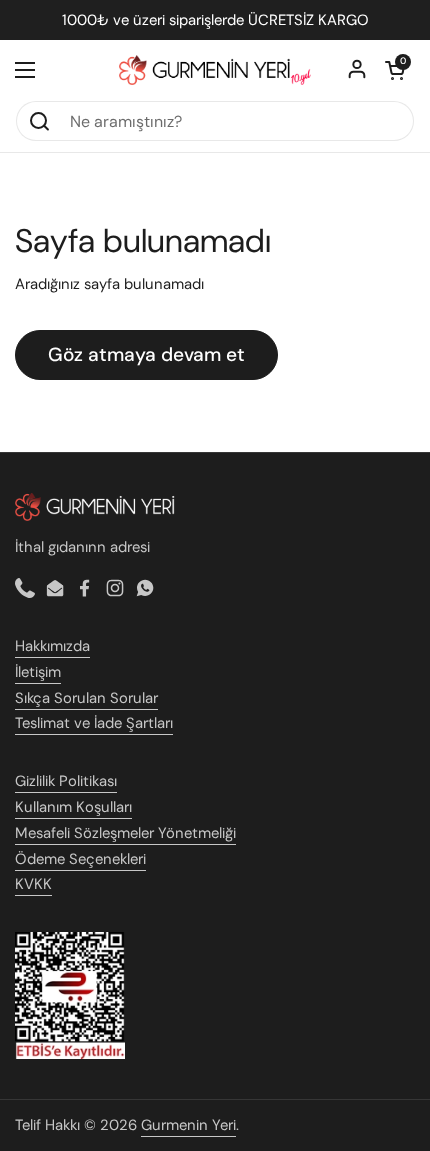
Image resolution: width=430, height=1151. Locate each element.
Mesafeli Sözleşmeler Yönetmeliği (125, 833)
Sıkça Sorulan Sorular (86, 698)
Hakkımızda (52, 646)
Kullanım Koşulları (73, 807)
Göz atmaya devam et (146, 354)
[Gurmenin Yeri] (215, 70)
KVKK (33, 884)
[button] (395, 70)
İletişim (38, 672)
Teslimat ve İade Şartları (94, 723)
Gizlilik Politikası (66, 781)
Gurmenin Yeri (188, 1125)
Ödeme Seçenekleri (80, 859)
